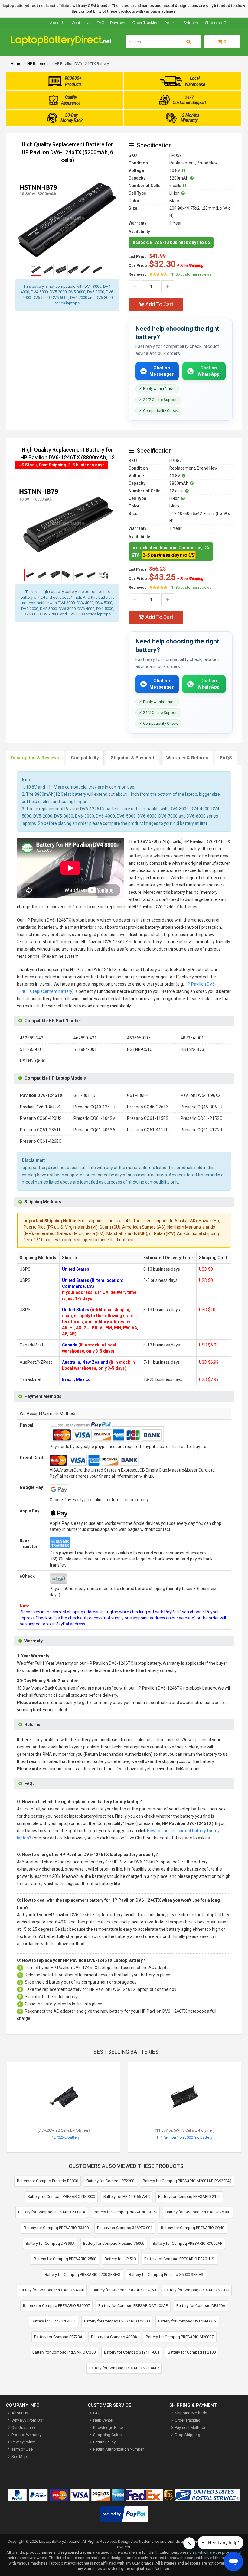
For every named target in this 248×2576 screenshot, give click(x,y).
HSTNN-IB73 (192, 1049)
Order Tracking (145, 23)
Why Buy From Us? (28, 2420)
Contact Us (81, 23)
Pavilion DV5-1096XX (201, 1095)
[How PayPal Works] (124, 2515)
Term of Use (22, 2449)
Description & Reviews (35, 758)
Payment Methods (191, 2427)
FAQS (226, 758)
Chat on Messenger (162, 371)
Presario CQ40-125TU (94, 1107)
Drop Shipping (188, 2435)
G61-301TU (84, 1095)
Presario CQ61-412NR (201, 1130)
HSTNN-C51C (140, 1049)
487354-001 (192, 1038)
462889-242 (32, 1038)
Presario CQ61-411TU (148, 1130)
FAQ (101, 23)
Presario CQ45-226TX (148, 1107)
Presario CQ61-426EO (41, 1141)
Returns (171, 23)
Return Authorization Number (118, 2449)
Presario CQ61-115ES (148, 1118)
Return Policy (104, 2442)
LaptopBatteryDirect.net (60, 2541)
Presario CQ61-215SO (202, 1118)
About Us (58, 23)
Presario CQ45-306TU (201, 1107)
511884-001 (85, 1049)
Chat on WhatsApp (209, 371)
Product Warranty (26, 2435)
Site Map (19, 2456)
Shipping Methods (191, 2413)
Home (16, 64)
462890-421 (85, 1038)
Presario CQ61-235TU (41, 1130)
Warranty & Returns (187, 758)
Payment (118, 23)
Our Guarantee (24, 2427)
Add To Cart (159, 304)
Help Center (103, 2420)
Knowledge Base (108, 2427)
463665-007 (139, 1038)
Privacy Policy (23, 2442)
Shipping (192, 23)
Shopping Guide (219, 23)
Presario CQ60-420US (41, 1118)
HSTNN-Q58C (33, 1061)
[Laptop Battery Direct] (64, 44)
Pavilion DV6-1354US (40, 1107)
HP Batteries (38, 64)
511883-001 (32, 1049)
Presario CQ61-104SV (94, 1118)
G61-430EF (137, 1095)
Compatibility (85, 758)
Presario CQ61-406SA (95, 1130)
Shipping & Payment (132, 758)
